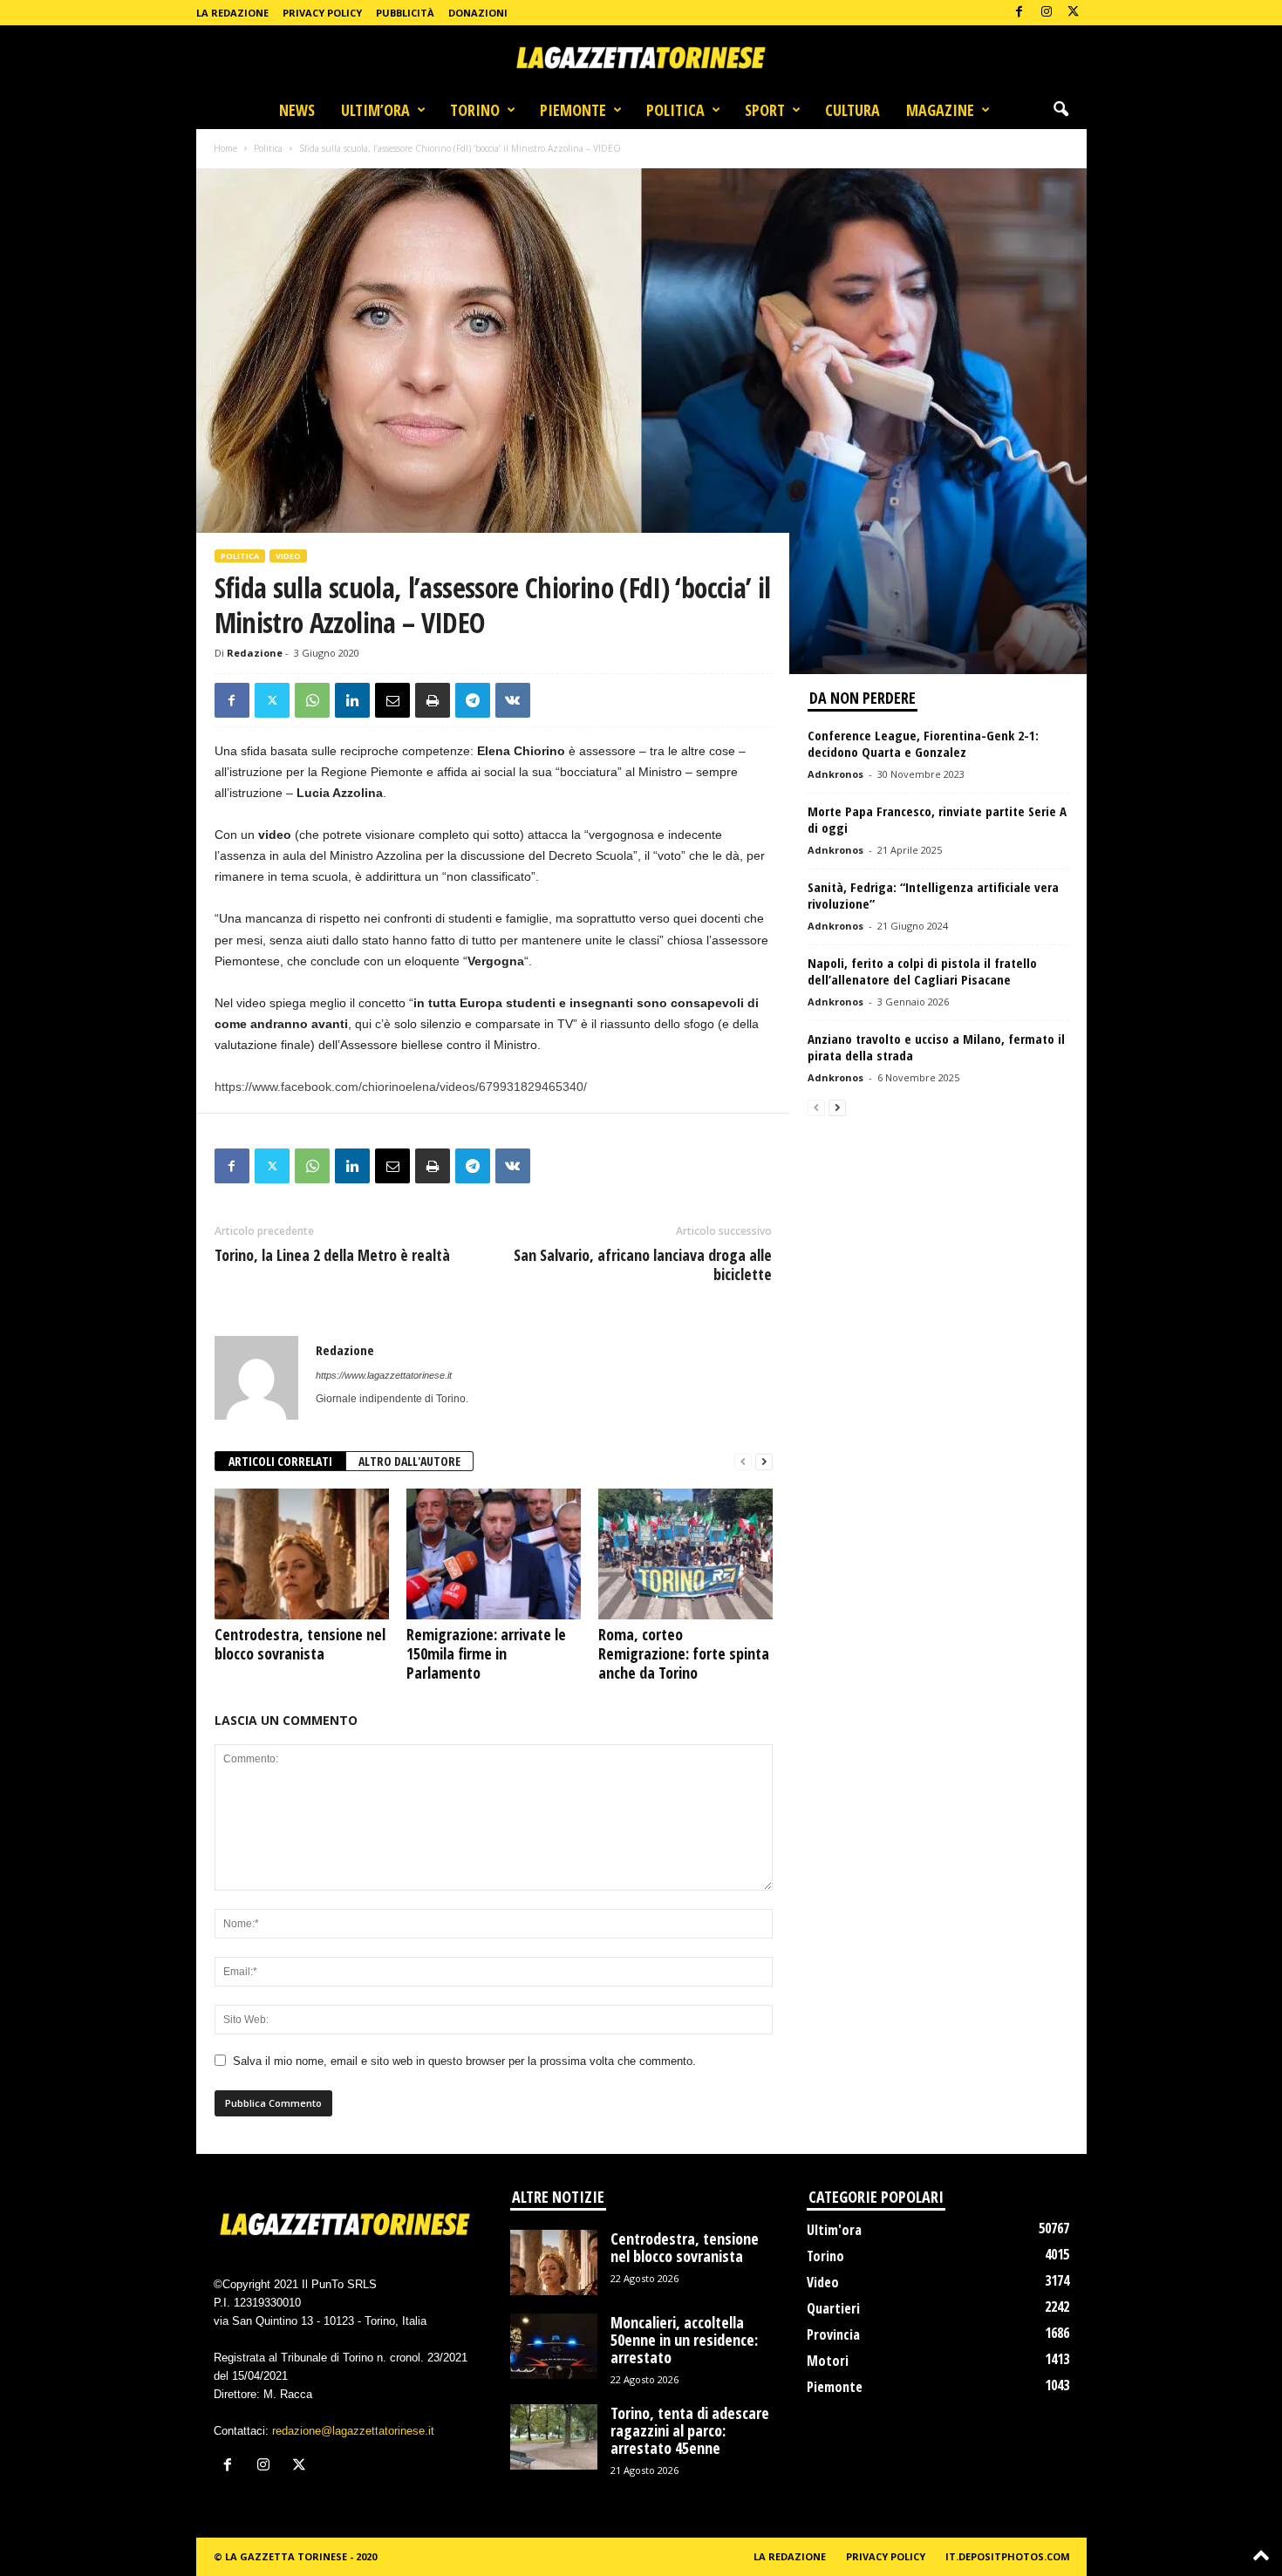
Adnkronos (835, 774)
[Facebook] (1019, 13)
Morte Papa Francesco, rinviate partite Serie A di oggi (937, 819)
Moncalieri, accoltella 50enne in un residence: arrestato (684, 2340)
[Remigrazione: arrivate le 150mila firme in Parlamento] (494, 1554)
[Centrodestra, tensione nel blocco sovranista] (302, 1554)
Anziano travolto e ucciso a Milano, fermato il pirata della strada (936, 1047)
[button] (1060, 110)
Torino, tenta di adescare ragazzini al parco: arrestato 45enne (690, 2430)
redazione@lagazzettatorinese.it (353, 2431)
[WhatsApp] (312, 700)
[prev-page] (743, 1462)
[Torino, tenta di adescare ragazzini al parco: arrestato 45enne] (554, 2437)
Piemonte (573, 110)
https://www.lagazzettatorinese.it (384, 1375)
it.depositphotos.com (1008, 2556)
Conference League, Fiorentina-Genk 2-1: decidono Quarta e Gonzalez (923, 743)
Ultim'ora (834, 2230)
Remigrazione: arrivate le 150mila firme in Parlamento (486, 1653)
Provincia (833, 2334)
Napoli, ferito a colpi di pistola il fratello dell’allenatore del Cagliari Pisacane (922, 971)
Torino (475, 110)
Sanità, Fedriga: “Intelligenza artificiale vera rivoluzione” (933, 895)
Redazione (255, 653)
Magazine (940, 110)
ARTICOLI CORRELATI (280, 1461)
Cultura (852, 110)
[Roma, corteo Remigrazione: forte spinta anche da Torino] (685, 1554)
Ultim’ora (375, 110)
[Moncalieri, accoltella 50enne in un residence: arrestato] (554, 2346)
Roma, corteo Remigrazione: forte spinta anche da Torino (684, 1653)
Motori (828, 2361)
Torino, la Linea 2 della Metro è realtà (332, 1255)
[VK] (513, 700)
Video (288, 556)
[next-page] (764, 1462)
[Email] (392, 700)
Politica (675, 110)
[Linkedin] (352, 700)
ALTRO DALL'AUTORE (409, 1461)
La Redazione (232, 13)
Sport (765, 110)
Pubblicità (405, 13)
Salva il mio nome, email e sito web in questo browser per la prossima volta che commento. (464, 2061)
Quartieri (833, 2308)
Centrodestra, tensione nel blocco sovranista (300, 1644)
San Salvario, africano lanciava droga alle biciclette (643, 1264)
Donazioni (478, 13)
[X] (1074, 13)
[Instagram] (1047, 13)
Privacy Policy (322, 13)
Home (225, 148)
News (297, 110)
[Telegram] (473, 700)
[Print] (433, 700)
